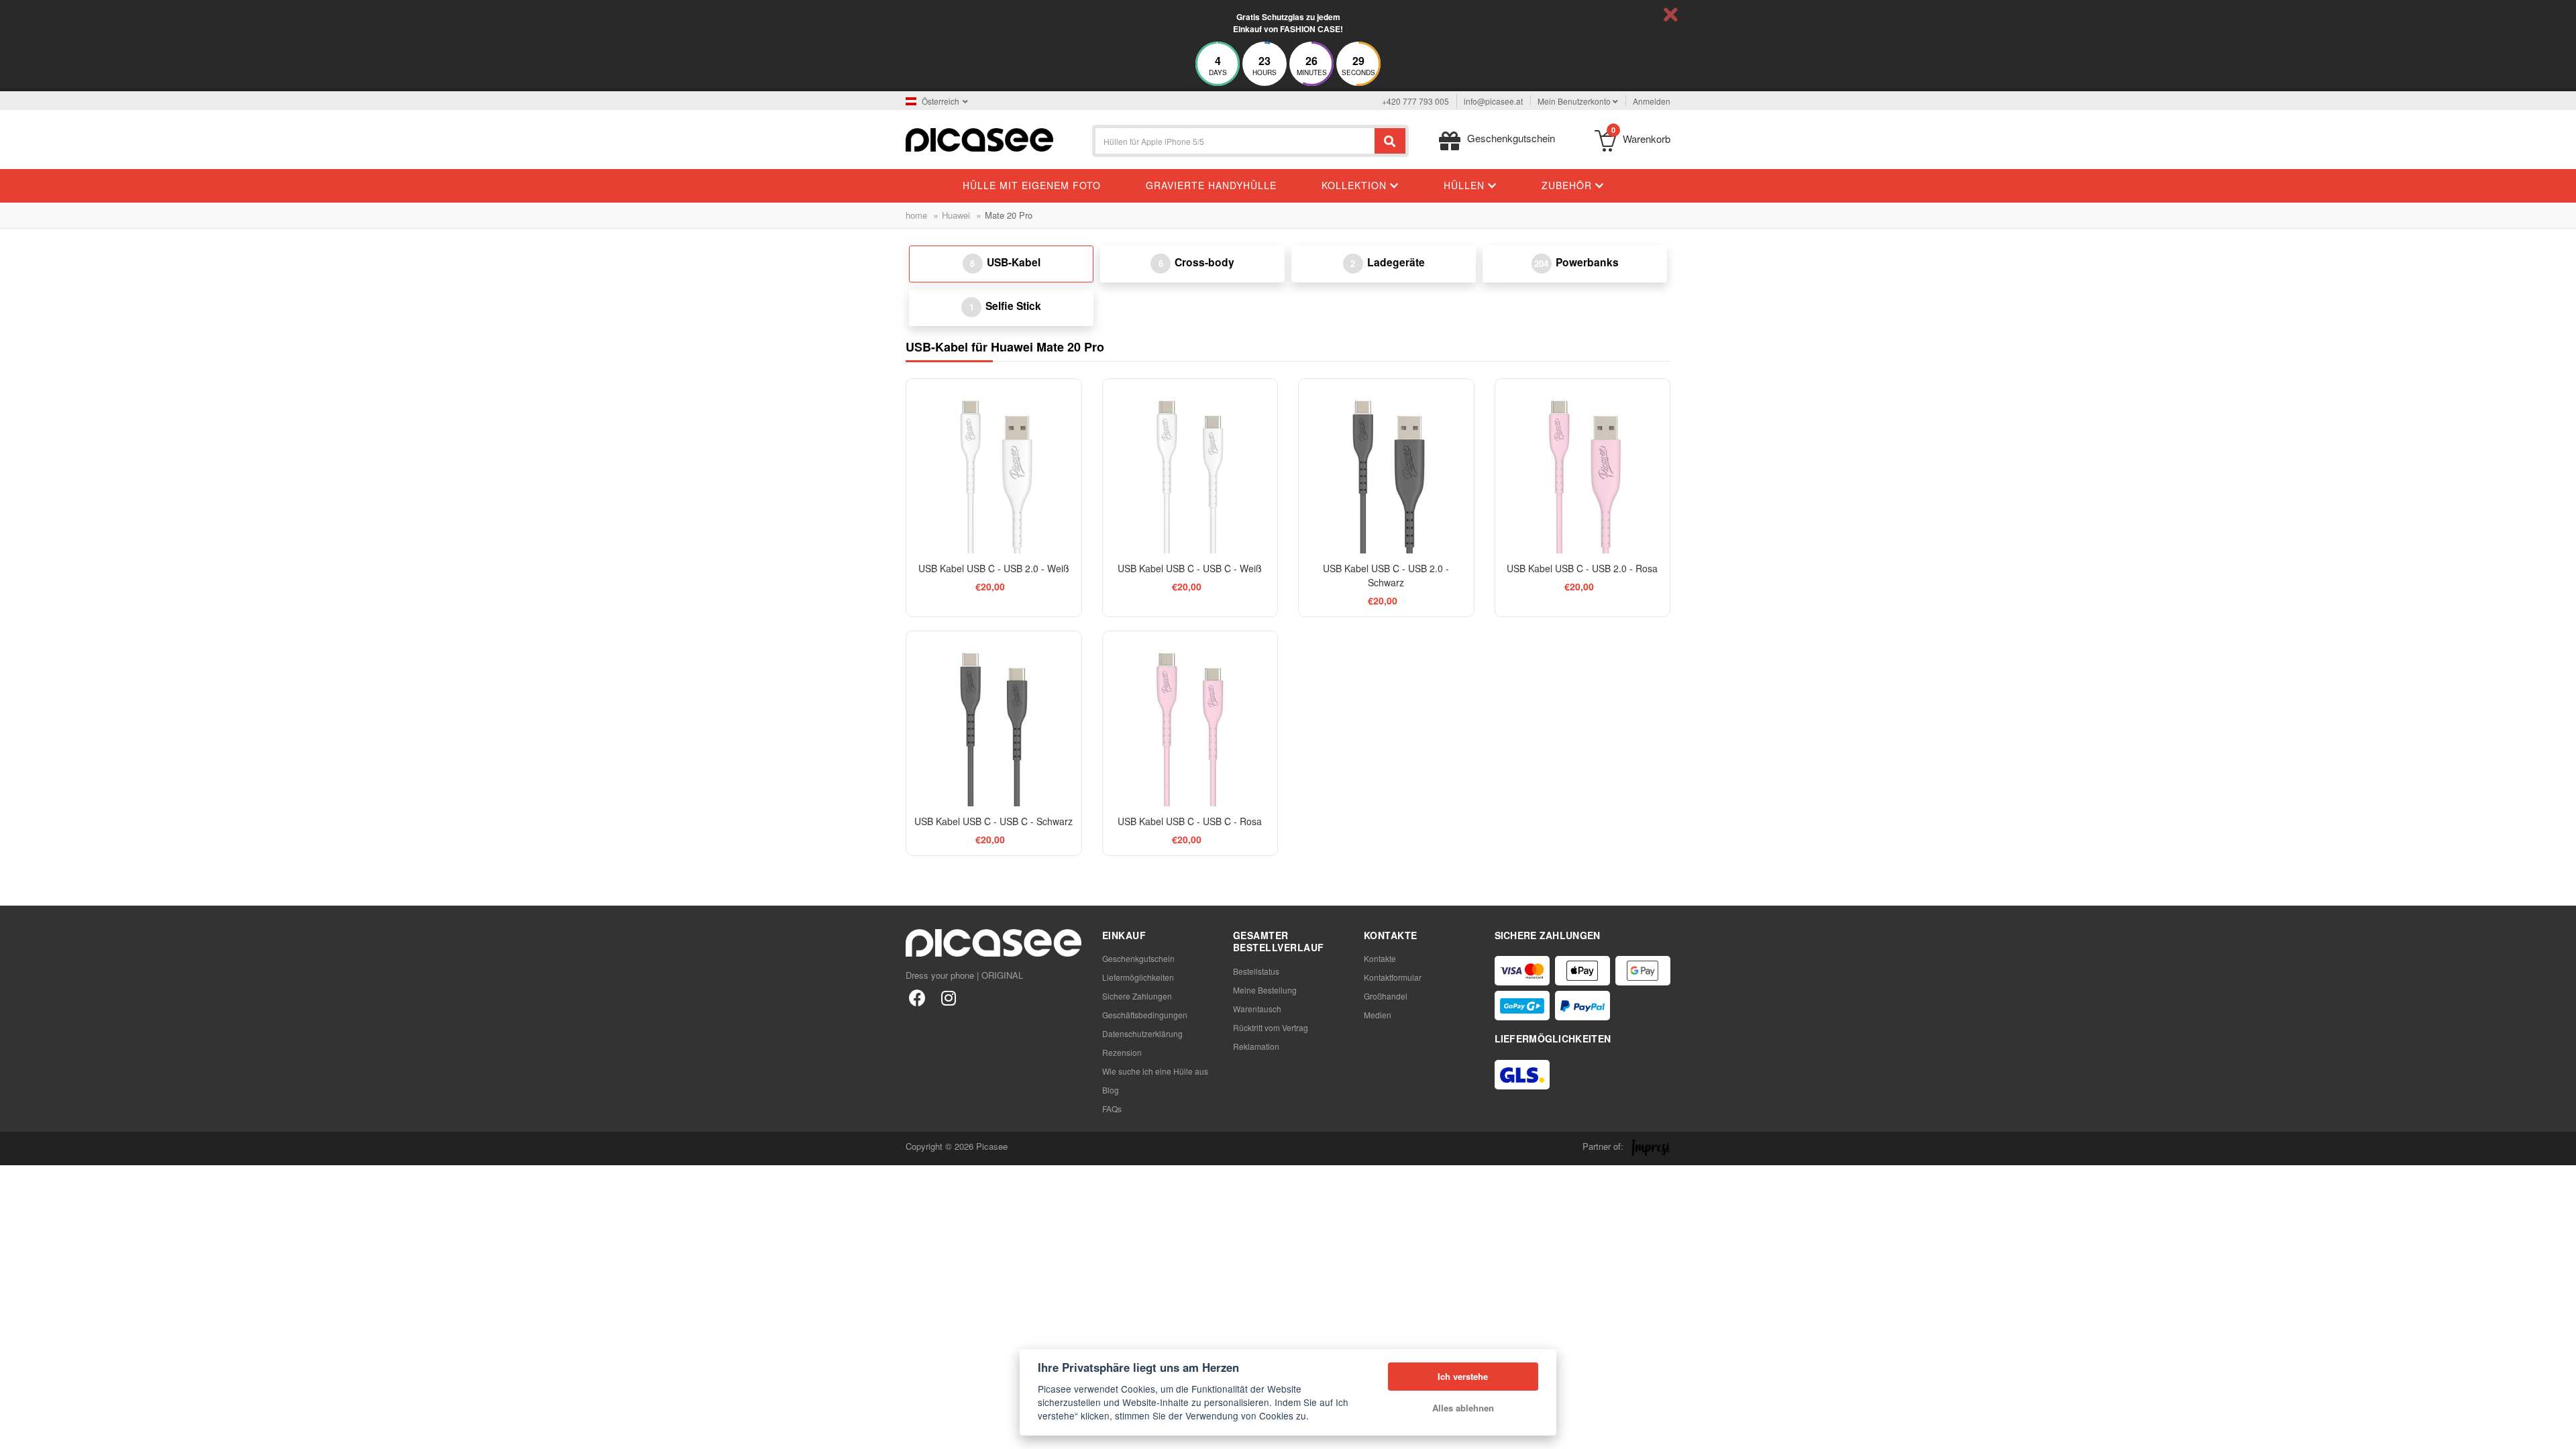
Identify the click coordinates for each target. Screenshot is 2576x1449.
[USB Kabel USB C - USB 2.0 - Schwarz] (1386, 467)
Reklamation (1256, 1046)
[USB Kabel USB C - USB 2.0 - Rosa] (1583, 467)
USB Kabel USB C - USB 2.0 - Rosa (1582, 568)
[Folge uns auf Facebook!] (917, 997)
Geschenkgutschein (1138, 958)
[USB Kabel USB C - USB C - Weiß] (1190, 467)
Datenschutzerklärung (1142, 1033)
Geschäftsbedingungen (1145, 1015)
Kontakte (1380, 958)
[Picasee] (979, 139)
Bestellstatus (1256, 971)
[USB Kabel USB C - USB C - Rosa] (1190, 719)
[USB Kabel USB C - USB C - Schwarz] (994, 719)
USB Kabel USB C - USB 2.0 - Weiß (994, 568)
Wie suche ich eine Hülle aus (1155, 1071)
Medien (1378, 1015)
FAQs (1112, 1109)
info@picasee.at (1493, 101)
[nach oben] (17, 1432)
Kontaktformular (1393, 977)
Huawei (956, 215)
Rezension (1122, 1052)
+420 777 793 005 (1415, 101)
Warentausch (1257, 1009)
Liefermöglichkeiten (1138, 977)
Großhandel (1386, 996)
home (916, 215)
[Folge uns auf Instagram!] (948, 997)
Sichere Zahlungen (1137, 996)
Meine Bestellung (1265, 990)
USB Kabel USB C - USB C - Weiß (1190, 568)
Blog (1111, 1090)
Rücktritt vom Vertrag (1271, 1027)
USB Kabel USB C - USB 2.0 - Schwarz (1386, 575)
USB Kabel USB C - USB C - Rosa (1190, 821)
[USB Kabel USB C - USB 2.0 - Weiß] (994, 467)
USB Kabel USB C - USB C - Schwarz (994, 821)
